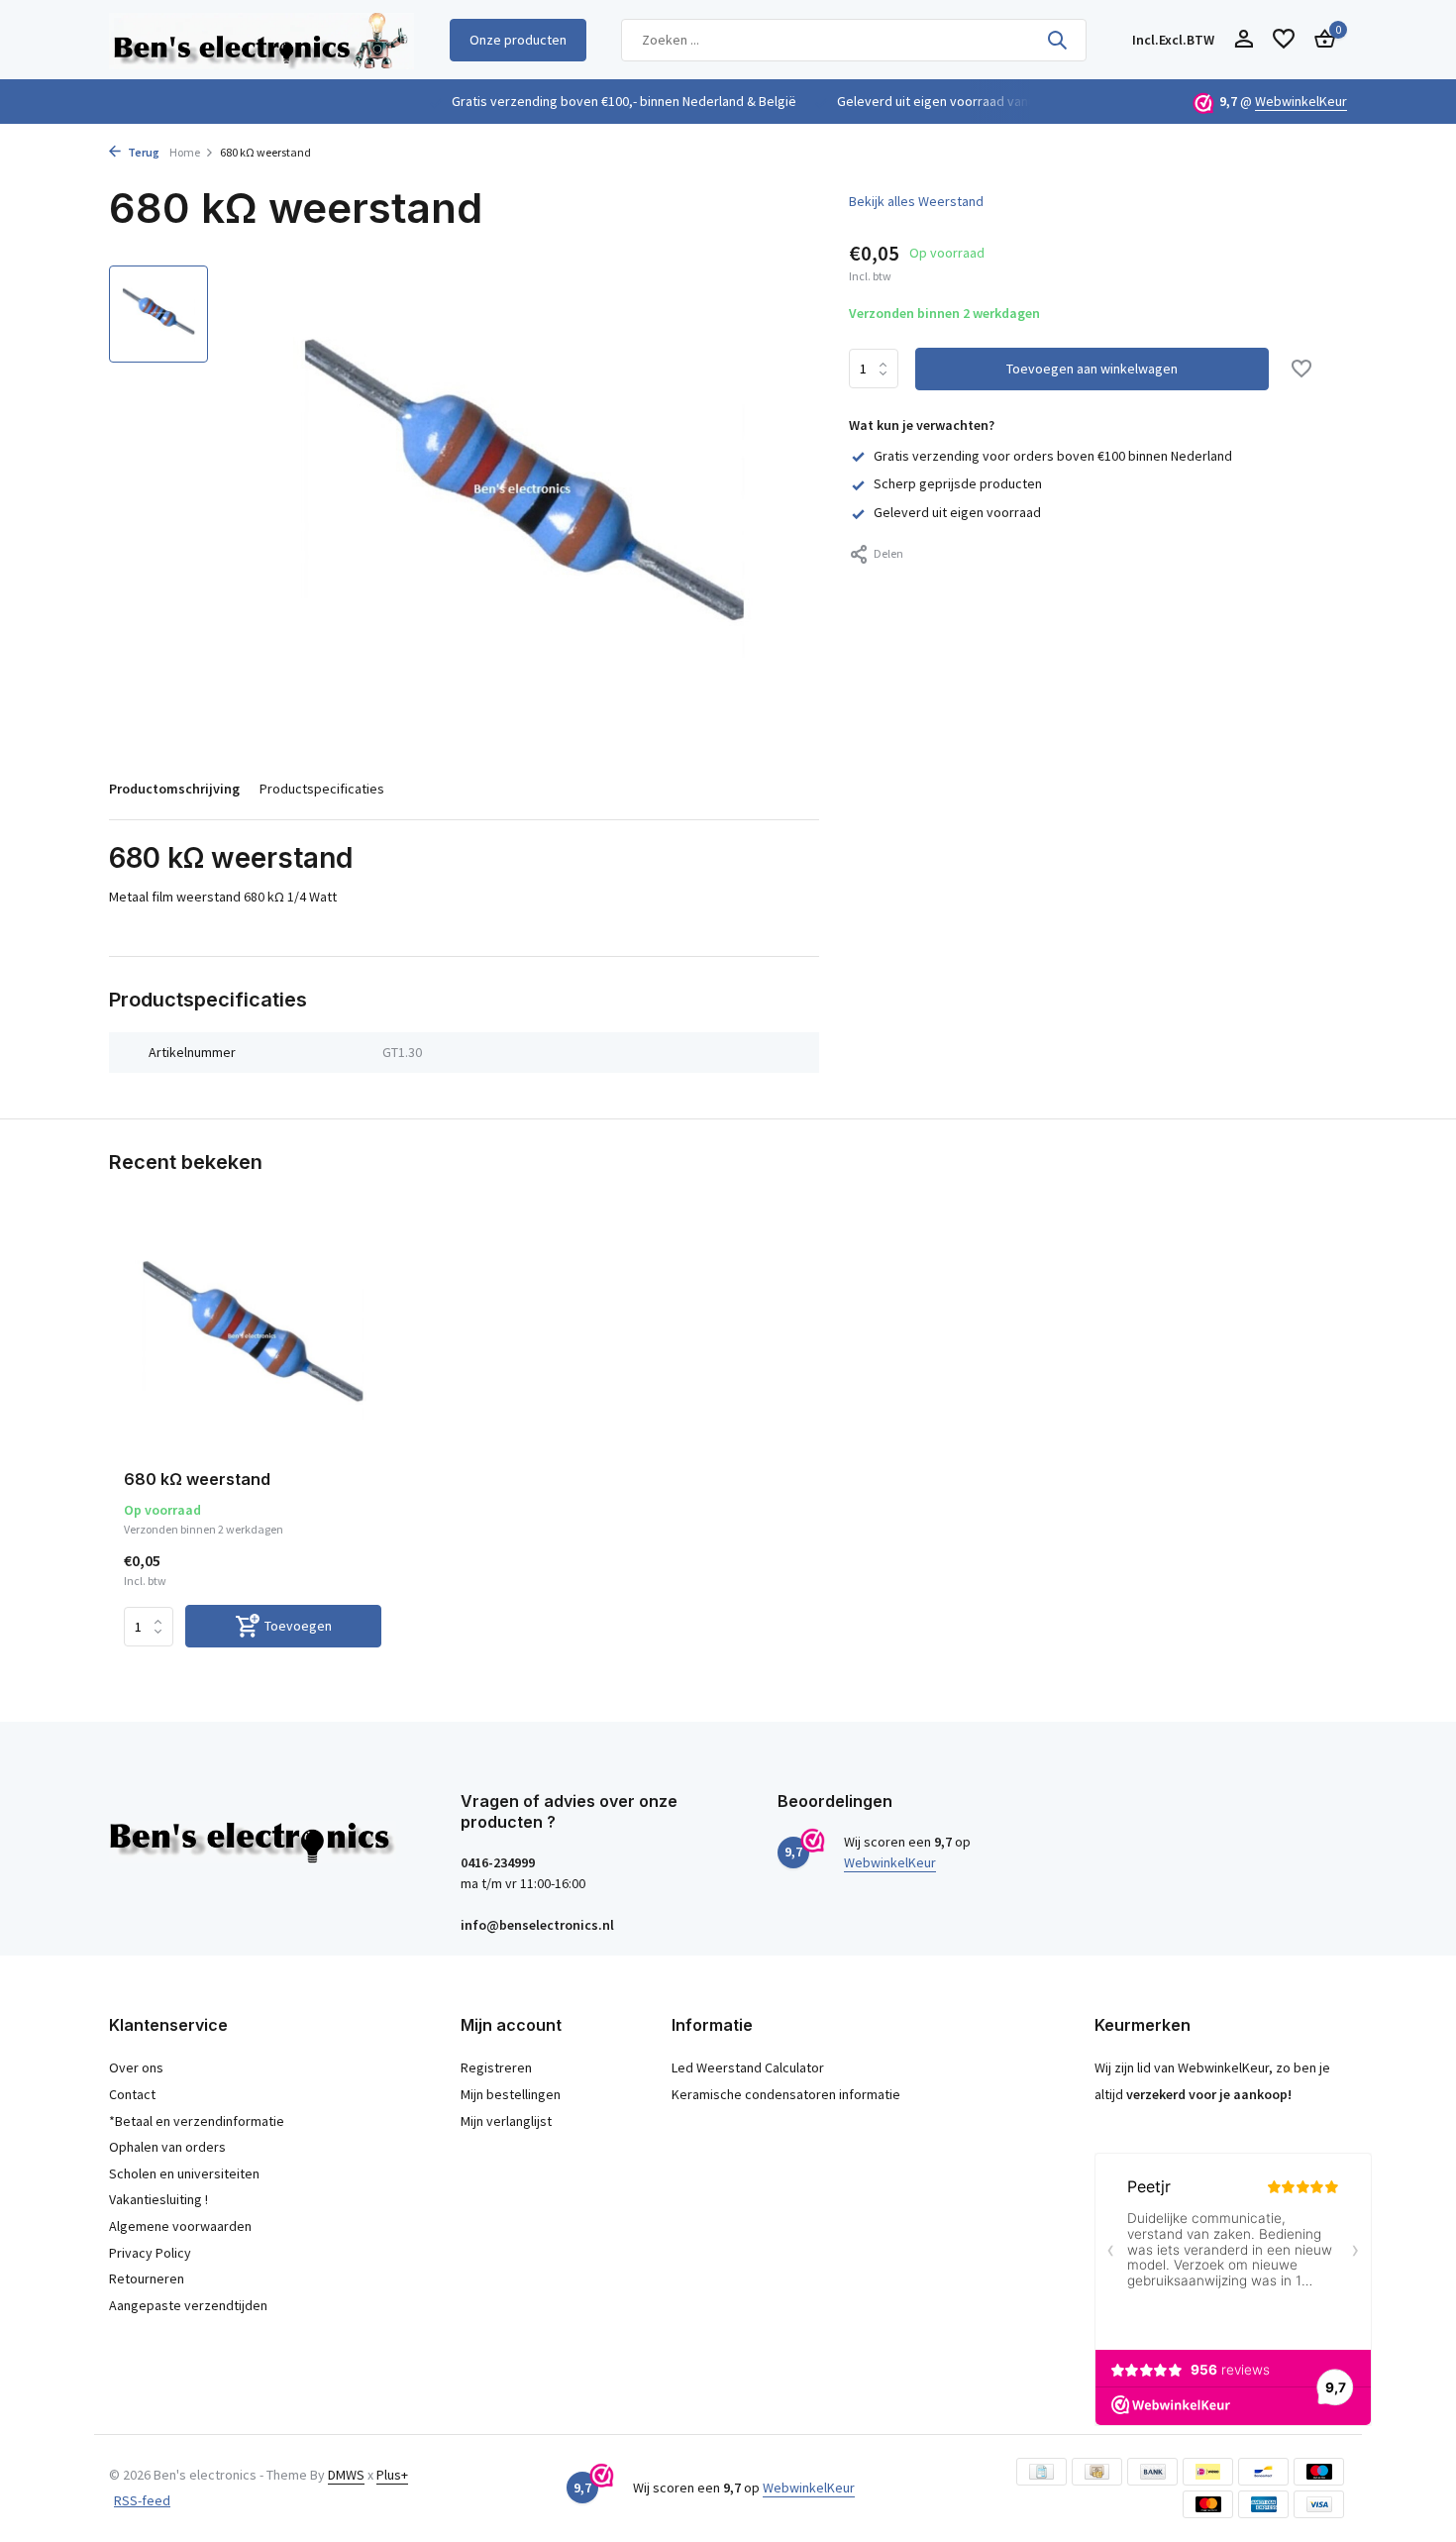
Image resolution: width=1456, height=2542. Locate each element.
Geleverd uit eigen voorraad (957, 512)
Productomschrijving (174, 789)
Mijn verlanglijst (506, 2121)
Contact (132, 2094)
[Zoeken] (1057, 40)
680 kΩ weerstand (197, 1479)
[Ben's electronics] (261, 40)
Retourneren (147, 2278)
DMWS (346, 2475)
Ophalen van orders (167, 2147)
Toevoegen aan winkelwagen (1092, 370)
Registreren (496, 2067)
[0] (1320, 40)
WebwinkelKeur (1301, 101)
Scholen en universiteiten (184, 2173)
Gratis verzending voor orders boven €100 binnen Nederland (1053, 456)
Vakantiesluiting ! (158, 2199)
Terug (143, 152)
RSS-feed (142, 2500)
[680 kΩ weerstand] (253, 1340)
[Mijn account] (1244, 40)
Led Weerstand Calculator (748, 2067)
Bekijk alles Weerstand (916, 201)
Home (185, 152)
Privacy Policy (150, 2253)
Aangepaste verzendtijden (188, 2305)
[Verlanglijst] (1284, 40)
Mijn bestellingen (511, 2094)
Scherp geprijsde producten (958, 484)
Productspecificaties (322, 789)
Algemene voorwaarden (180, 2226)
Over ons (136, 2067)
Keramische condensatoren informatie (786, 2094)
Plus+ (392, 2475)
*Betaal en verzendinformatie (197, 2121)
